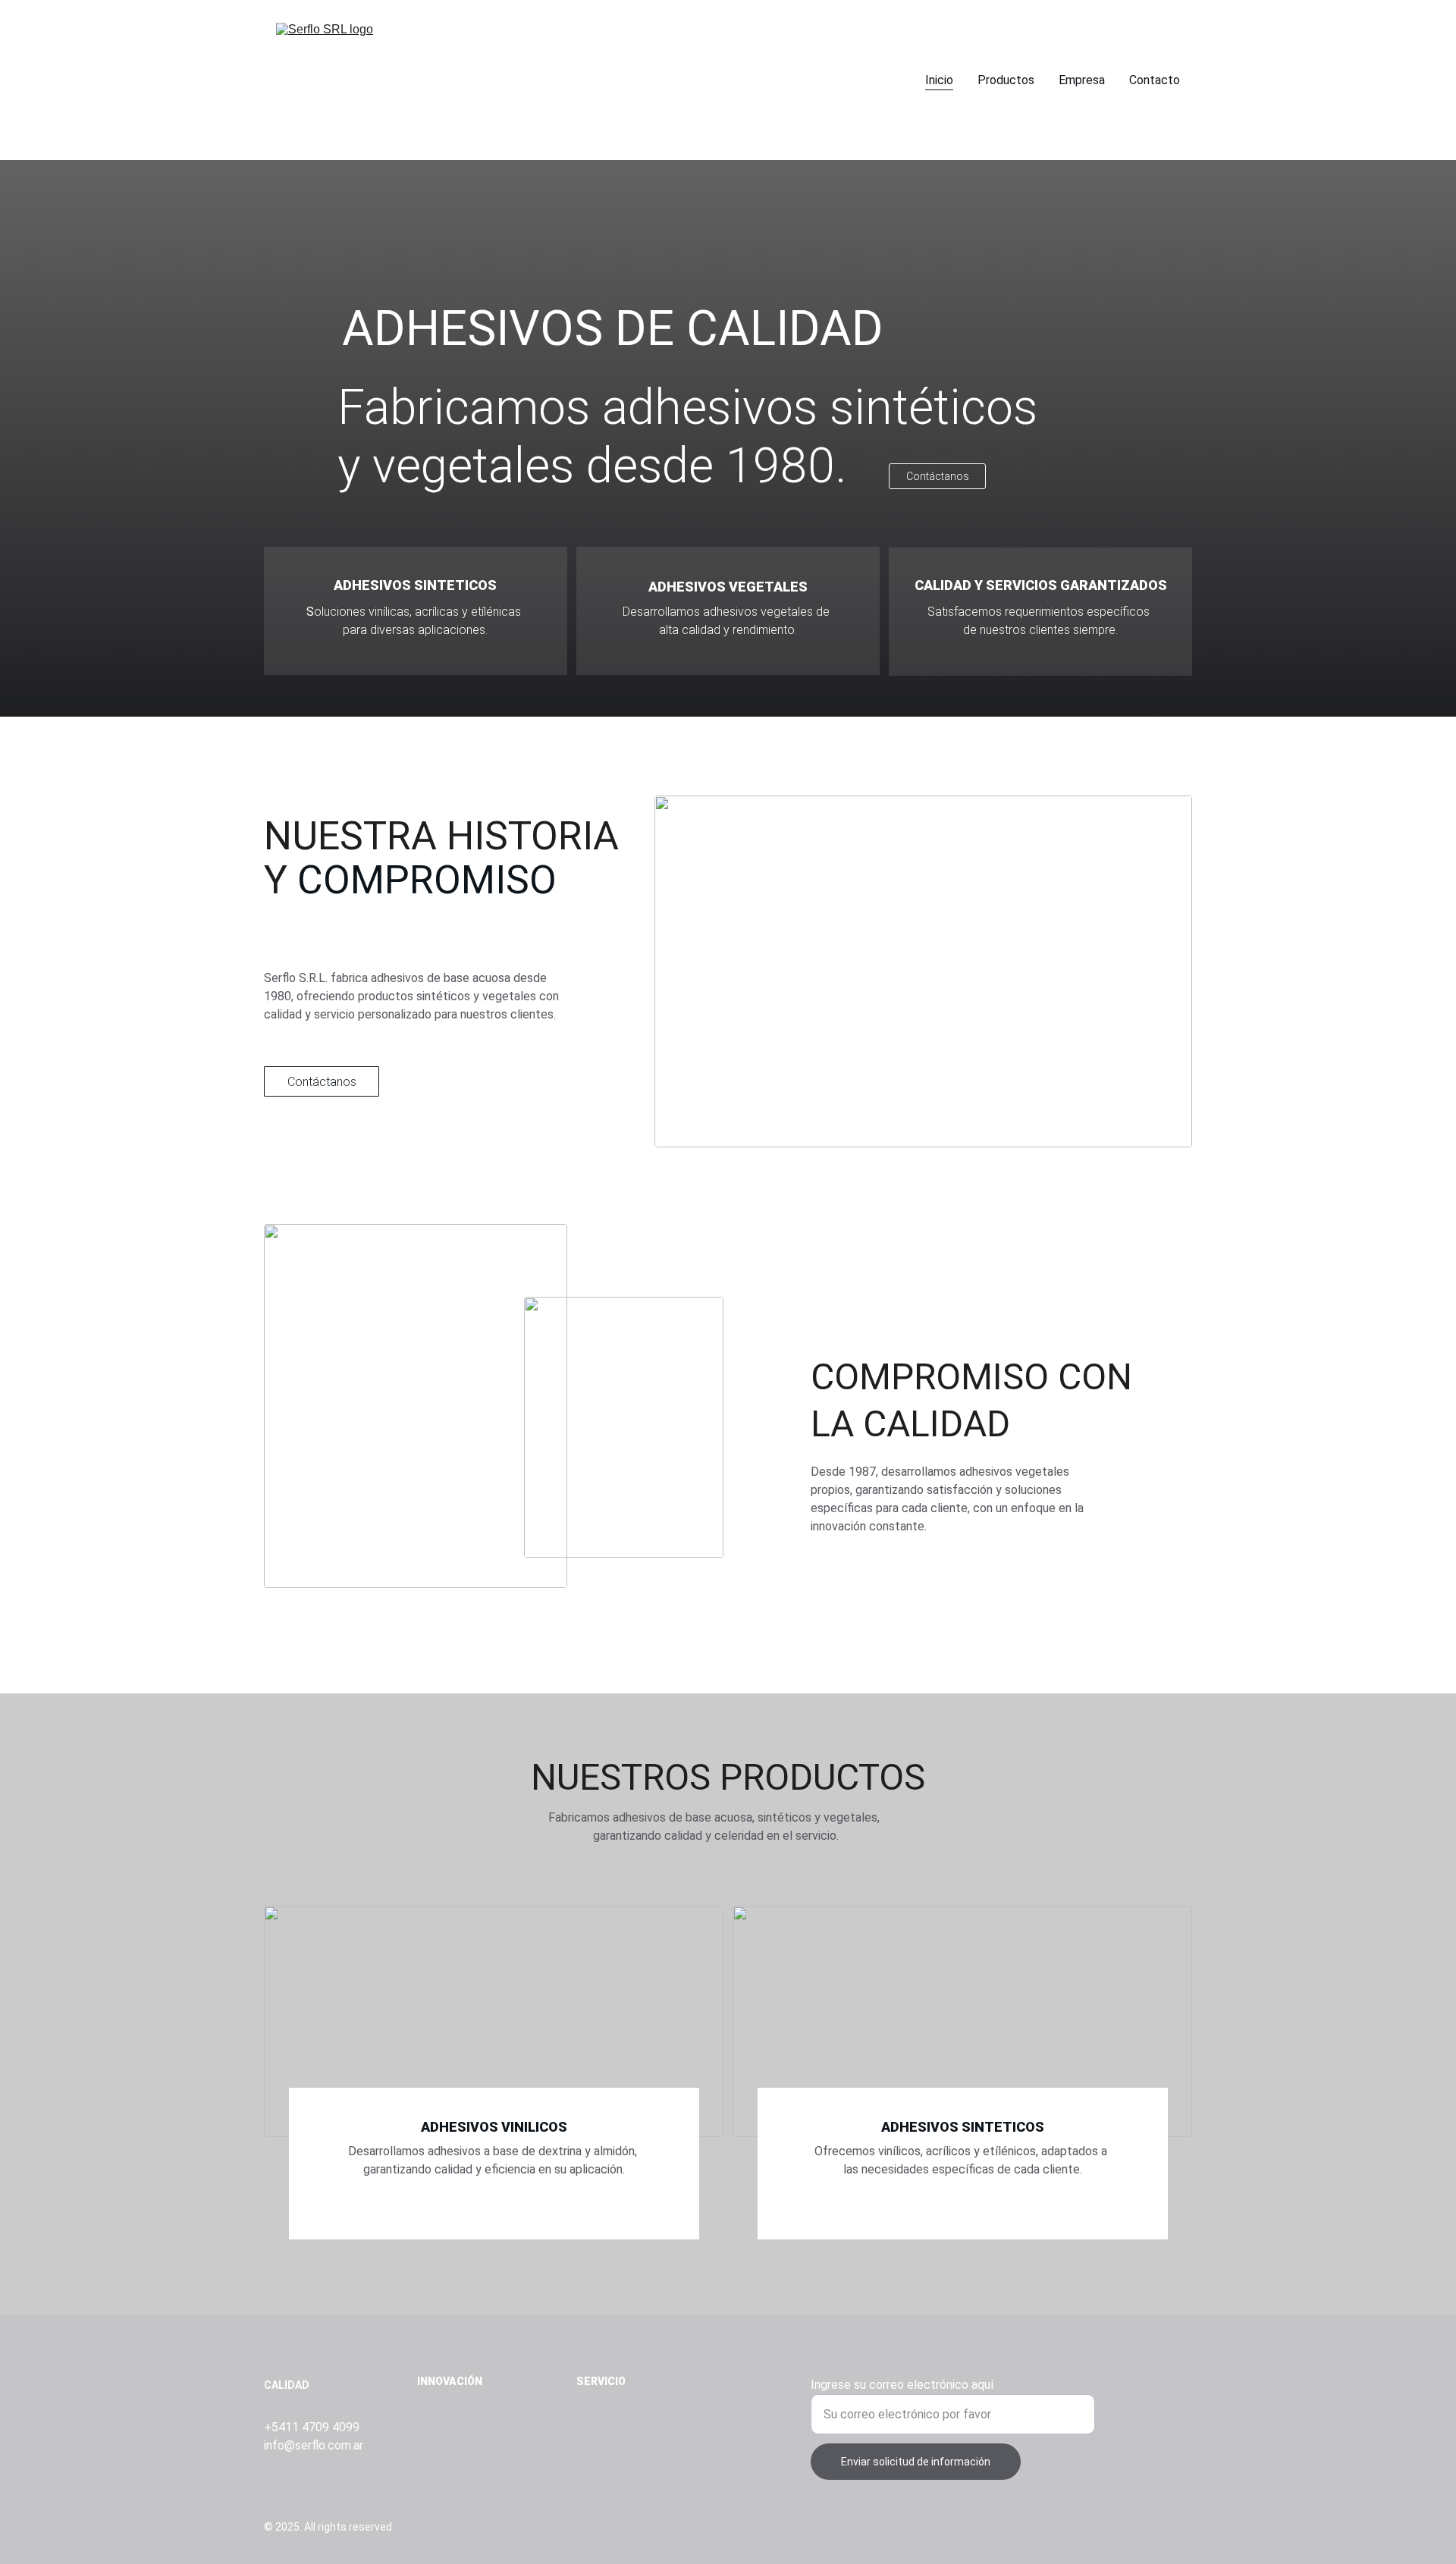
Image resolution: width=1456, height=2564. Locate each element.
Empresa (1082, 80)
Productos (1006, 80)
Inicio (939, 80)
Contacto (1155, 80)
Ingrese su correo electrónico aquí (902, 2385)
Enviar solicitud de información (916, 2462)
